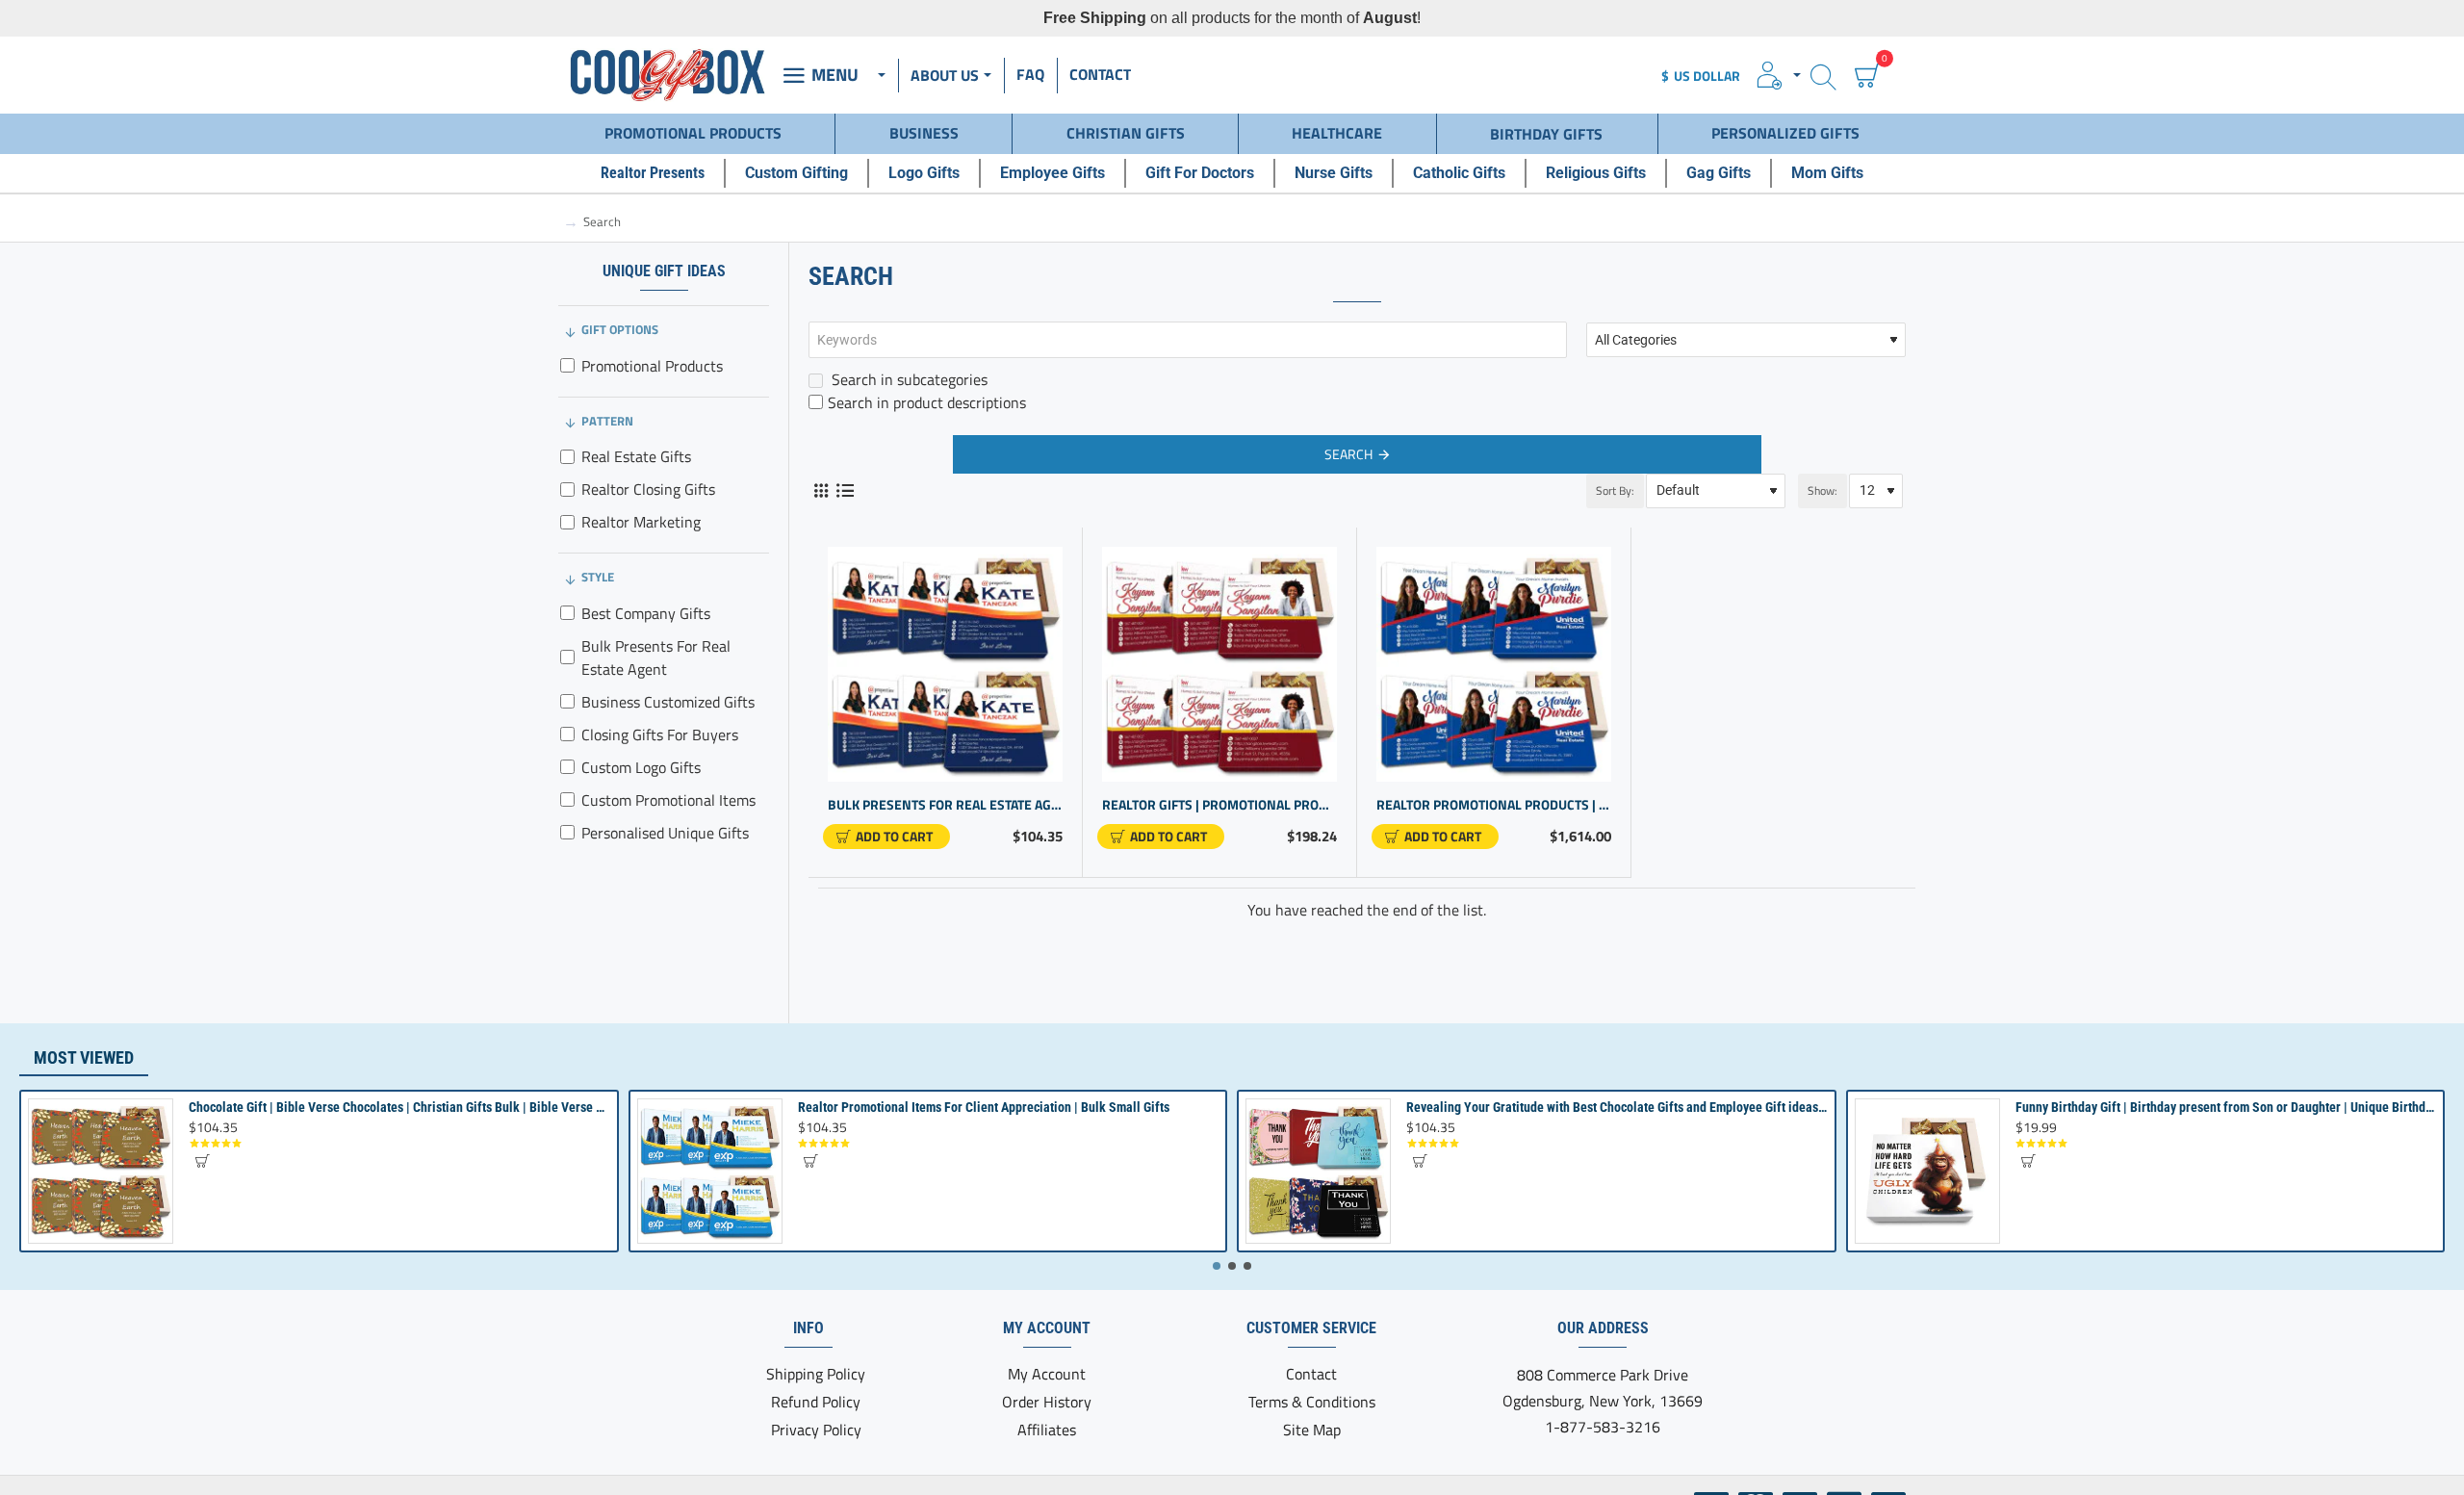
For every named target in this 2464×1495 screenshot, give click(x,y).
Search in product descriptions (927, 402)
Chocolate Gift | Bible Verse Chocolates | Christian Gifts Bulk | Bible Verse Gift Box (399, 1107)
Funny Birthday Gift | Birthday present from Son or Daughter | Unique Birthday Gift (2226, 1107)
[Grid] (821, 490)
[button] (886, 837)
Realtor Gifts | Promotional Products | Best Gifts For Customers (1219, 805)
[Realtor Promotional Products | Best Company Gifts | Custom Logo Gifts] (1494, 664)
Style (598, 577)
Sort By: (1615, 490)
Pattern (607, 421)
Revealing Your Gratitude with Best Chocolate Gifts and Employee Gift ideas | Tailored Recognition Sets (1617, 1107)
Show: (1822, 490)
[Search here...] (1823, 76)
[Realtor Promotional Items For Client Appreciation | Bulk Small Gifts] (710, 1171)
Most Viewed (84, 1057)
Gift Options (620, 329)
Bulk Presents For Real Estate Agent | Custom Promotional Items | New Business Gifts (945, 805)
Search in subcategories (908, 379)
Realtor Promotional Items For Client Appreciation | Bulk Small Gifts (984, 1107)
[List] (845, 490)
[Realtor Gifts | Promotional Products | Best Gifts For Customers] (1219, 664)
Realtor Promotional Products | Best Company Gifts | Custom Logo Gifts (1494, 805)
